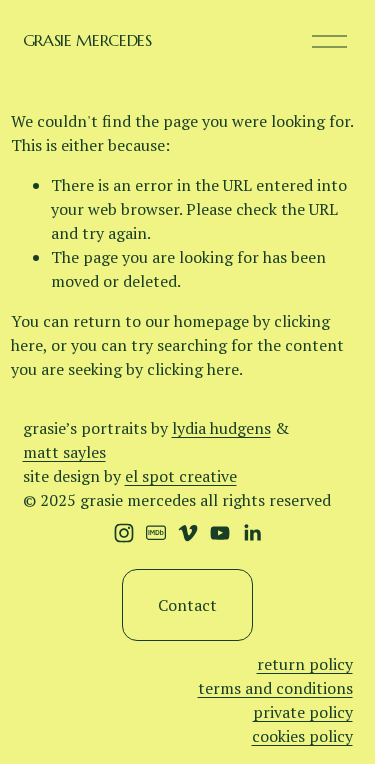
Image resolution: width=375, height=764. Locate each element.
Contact (187, 605)
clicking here (193, 369)
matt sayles (64, 452)
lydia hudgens (221, 428)
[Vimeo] (188, 533)
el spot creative (181, 476)
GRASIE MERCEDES (87, 40)
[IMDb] (156, 533)
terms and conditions (275, 688)
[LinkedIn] (252, 533)
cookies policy (302, 736)
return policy (305, 664)
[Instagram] (124, 533)
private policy (303, 712)
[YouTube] (220, 533)
